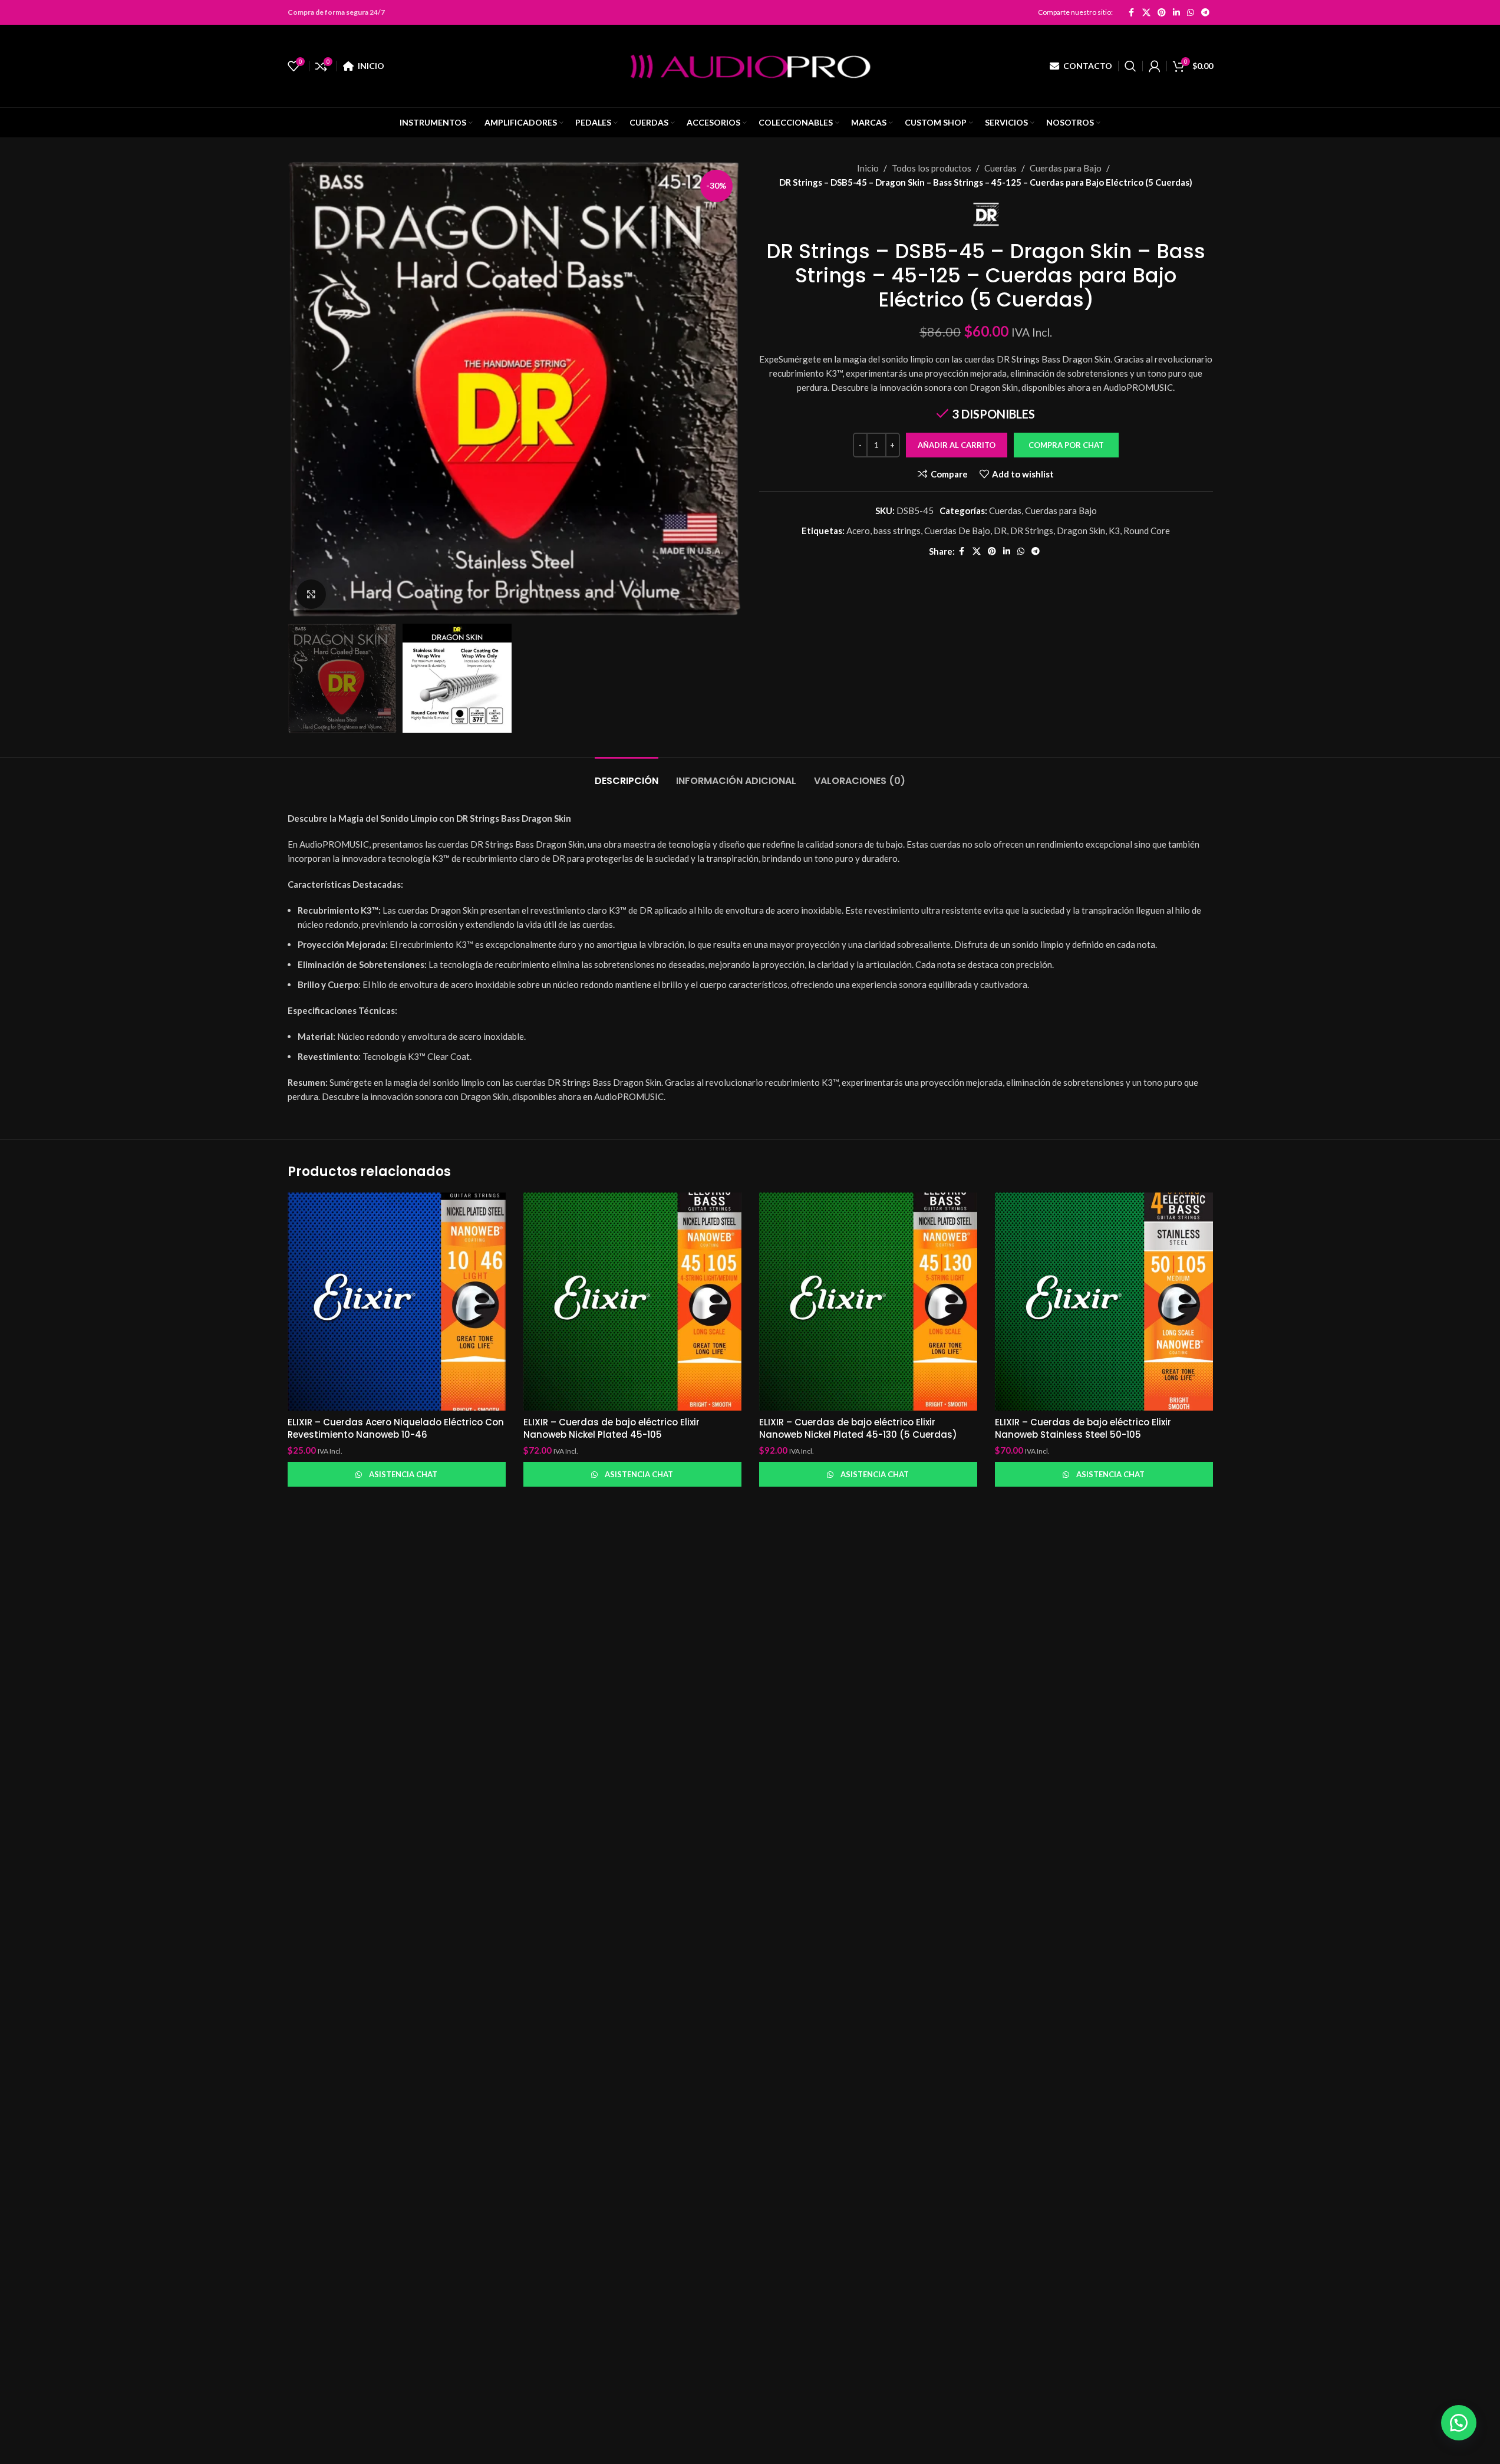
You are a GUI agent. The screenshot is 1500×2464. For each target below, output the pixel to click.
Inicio (868, 168)
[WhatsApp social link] (1191, 12)
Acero (858, 531)
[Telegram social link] (1205, 12)
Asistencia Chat (403, 1474)
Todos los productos (932, 168)
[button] (1066, 445)
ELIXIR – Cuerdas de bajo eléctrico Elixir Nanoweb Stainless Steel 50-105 (1083, 1428)
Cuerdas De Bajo (957, 531)
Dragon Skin (1081, 531)
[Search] (1130, 66)
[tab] (627, 775)
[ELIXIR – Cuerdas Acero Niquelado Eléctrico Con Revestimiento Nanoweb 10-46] (397, 1302)
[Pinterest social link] (1162, 12)
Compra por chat (1066, 445)
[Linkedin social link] (1176, 12)
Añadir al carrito (957, 445)
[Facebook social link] (1132, 12)
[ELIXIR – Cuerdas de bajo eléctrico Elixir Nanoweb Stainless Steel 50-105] (1104, 1302)
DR (1000, 531)
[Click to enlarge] (311, 594)
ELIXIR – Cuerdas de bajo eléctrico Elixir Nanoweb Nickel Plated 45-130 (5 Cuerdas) (858, 1428)
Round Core (1147, 531)
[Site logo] (750, 65)
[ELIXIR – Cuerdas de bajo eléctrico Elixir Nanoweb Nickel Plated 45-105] (632, 1302)
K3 (1114, 531)
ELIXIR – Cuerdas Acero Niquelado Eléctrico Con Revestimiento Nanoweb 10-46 (396, 1428)
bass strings (897, 531)
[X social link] (1146, 12)
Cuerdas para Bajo (1066, 168)
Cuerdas (1000, 168)
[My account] (1155, 66)
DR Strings (1032, 531)
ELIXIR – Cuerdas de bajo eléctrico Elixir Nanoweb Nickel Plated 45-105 (611, 1428)
